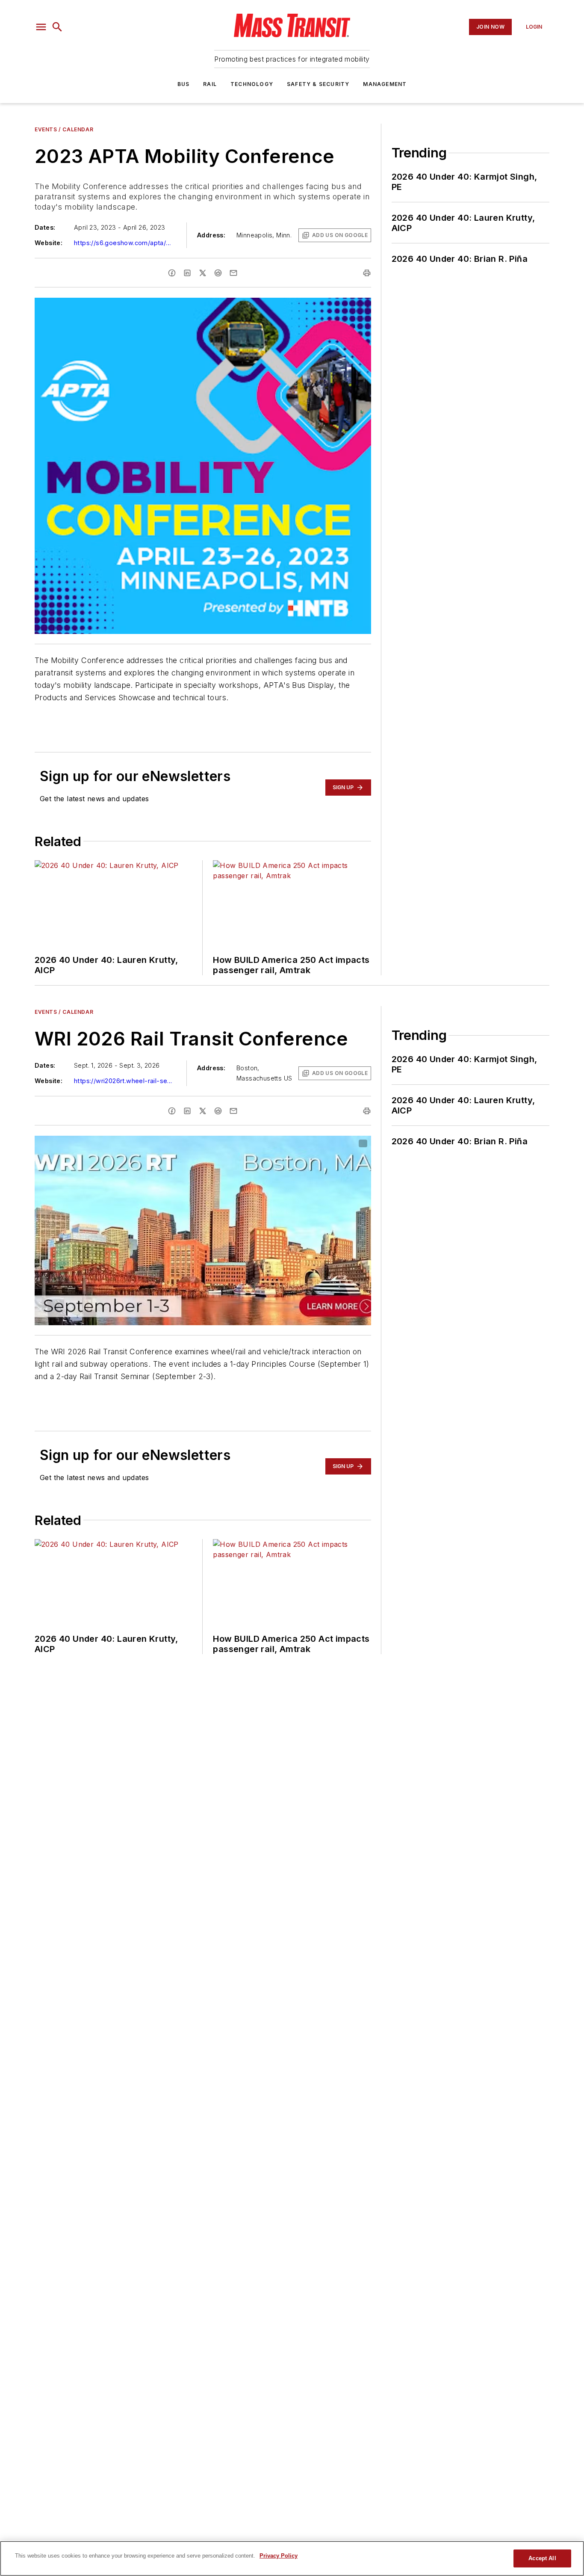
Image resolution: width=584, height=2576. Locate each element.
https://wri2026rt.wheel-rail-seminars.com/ (125, 1081)
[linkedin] (187, 273)
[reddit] (218, 273)
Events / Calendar (64, 129)
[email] (233, 273)
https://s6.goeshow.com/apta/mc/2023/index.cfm (125, 243)
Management (385, 84)
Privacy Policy (279, 2556)
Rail (210, 84)
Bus (184, 84)
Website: (49, 243)
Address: (211, 235)
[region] (292, 2558)
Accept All (542, 2558)
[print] (367, 273)
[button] (41, 27)
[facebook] (172, 273)
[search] (57, 27)
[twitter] (203, 273)
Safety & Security (318, 84)
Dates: (45, 227)
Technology (252, 84)
